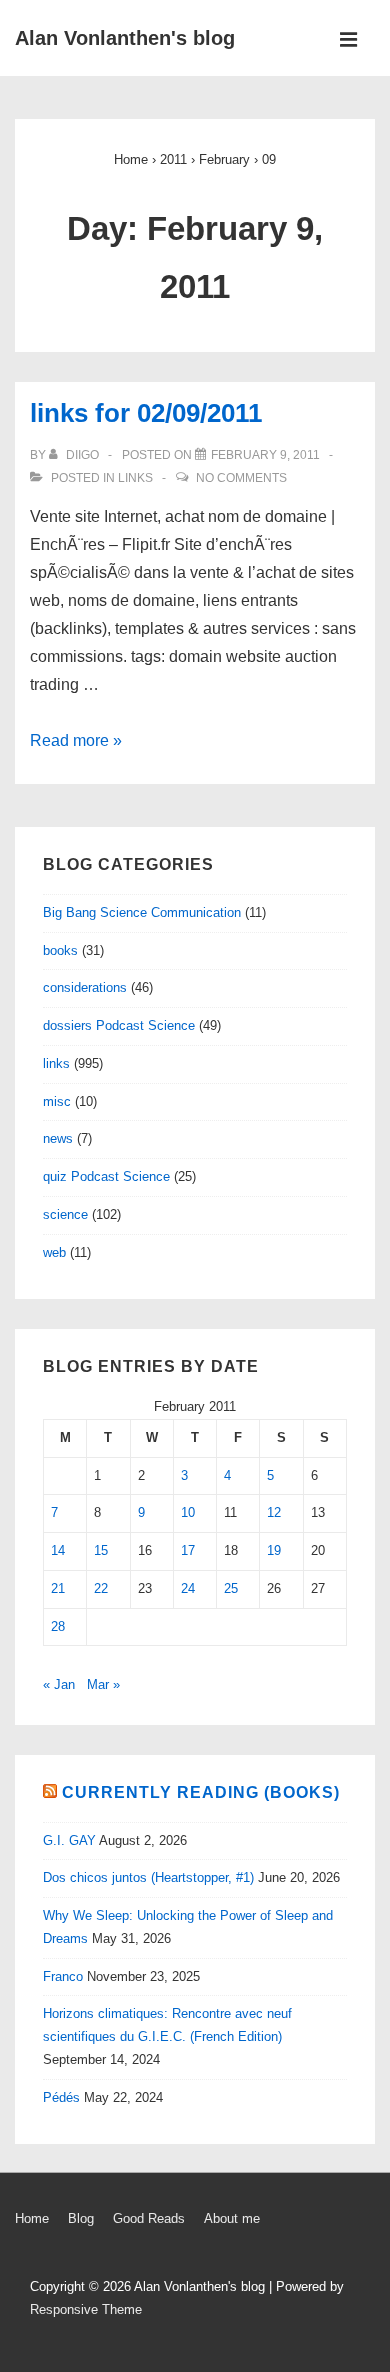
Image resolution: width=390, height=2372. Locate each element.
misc (57, 1101)
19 (274, 1550)
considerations (85, 987)
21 (58, 1588)
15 (101, 1550)
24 (188, 1588)
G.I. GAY (69, 1840)
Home (32, 2218)
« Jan (59, 1684)
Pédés (61, 2097)
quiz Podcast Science (106, 1176)
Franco (63, 1976)
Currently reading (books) (201, 1792)
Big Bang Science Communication (142, 912)
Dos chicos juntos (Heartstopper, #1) (148, 1877)
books (60, 950)
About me (232, 2218)
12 (274, 1512)
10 (188, 1512)
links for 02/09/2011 (146, 413)
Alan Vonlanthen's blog (125, 38)
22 (101, 1588)
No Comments (241, 478)
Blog (81, 2218)
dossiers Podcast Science (119, 1025)
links (135, 478)
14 (58, 1550)
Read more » (76, 740)
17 (188, 1550)
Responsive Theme (86, 2309)
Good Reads (149, 2218)
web (54, 1252)
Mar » (103, 1684)
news (58, 1138)
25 (231, 1588)
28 (58, 1626)
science (65, 1214)
